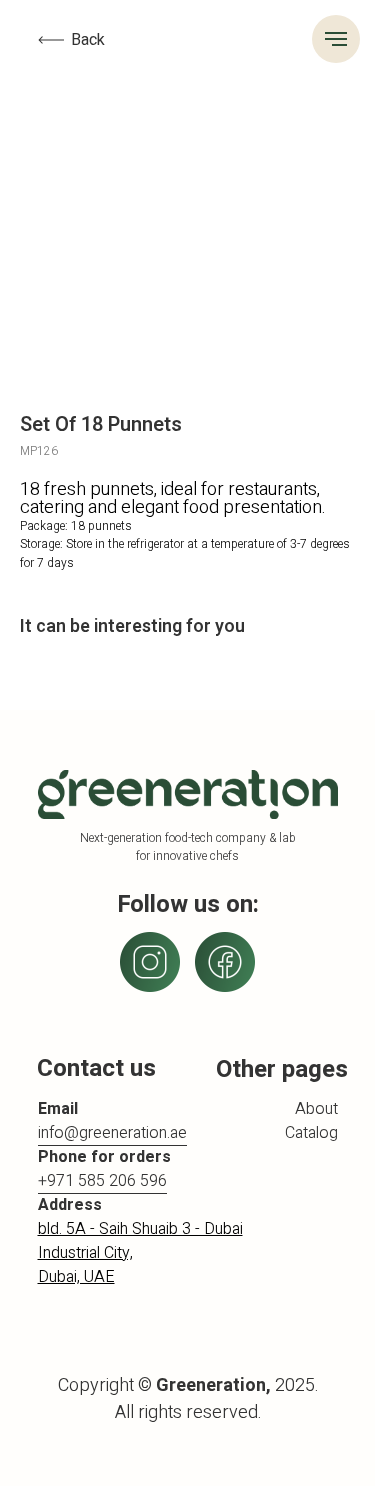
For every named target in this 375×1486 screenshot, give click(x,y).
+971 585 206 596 (102, 1181)
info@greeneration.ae (112, 1133)
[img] (225, 962)
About (316, 1109)
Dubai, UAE (76, 1277)
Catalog (311, 1133)
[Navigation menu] (336, 39)
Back (88, 40)
